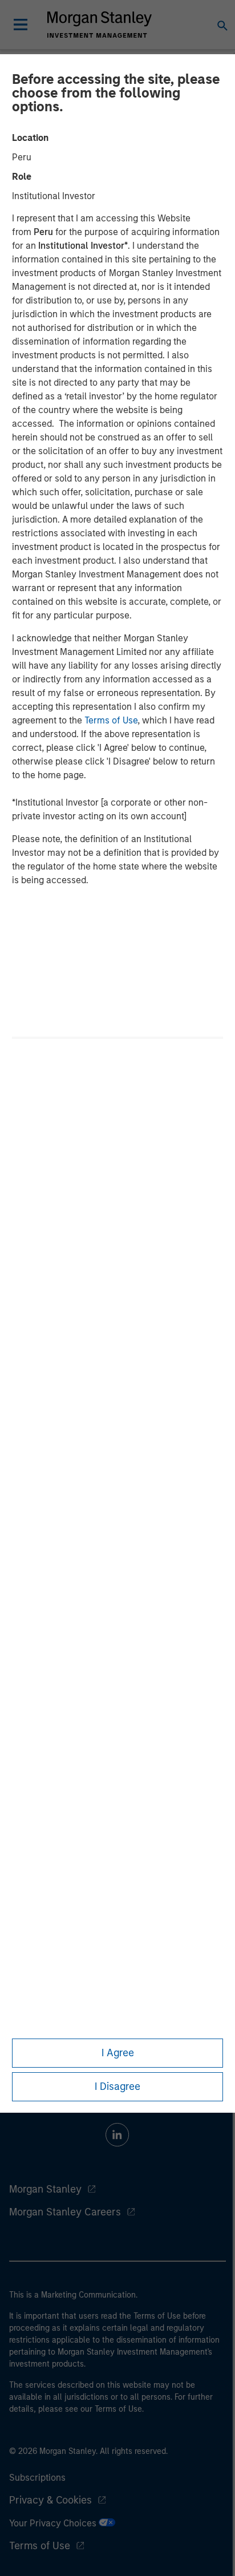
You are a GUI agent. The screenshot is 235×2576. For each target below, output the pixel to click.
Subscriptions (37, 2478)
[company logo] (99, 25)
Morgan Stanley (45, 2189)
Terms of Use (111, 720)
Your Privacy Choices (54, 2523)
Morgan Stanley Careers (65, 2212)
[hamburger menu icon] (21, 25)
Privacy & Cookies (50, 2500)
